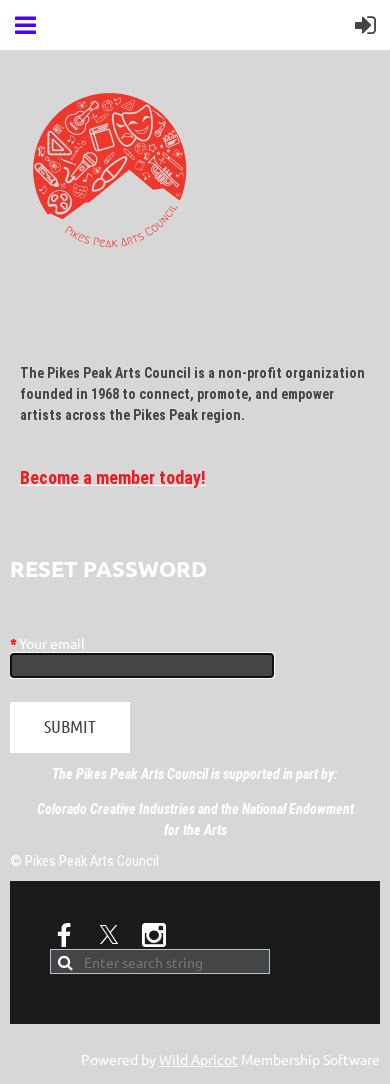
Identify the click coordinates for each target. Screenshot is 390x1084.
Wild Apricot (198, 1059)
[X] (109, 935)
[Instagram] (154, 935)
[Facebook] (64, 935)
